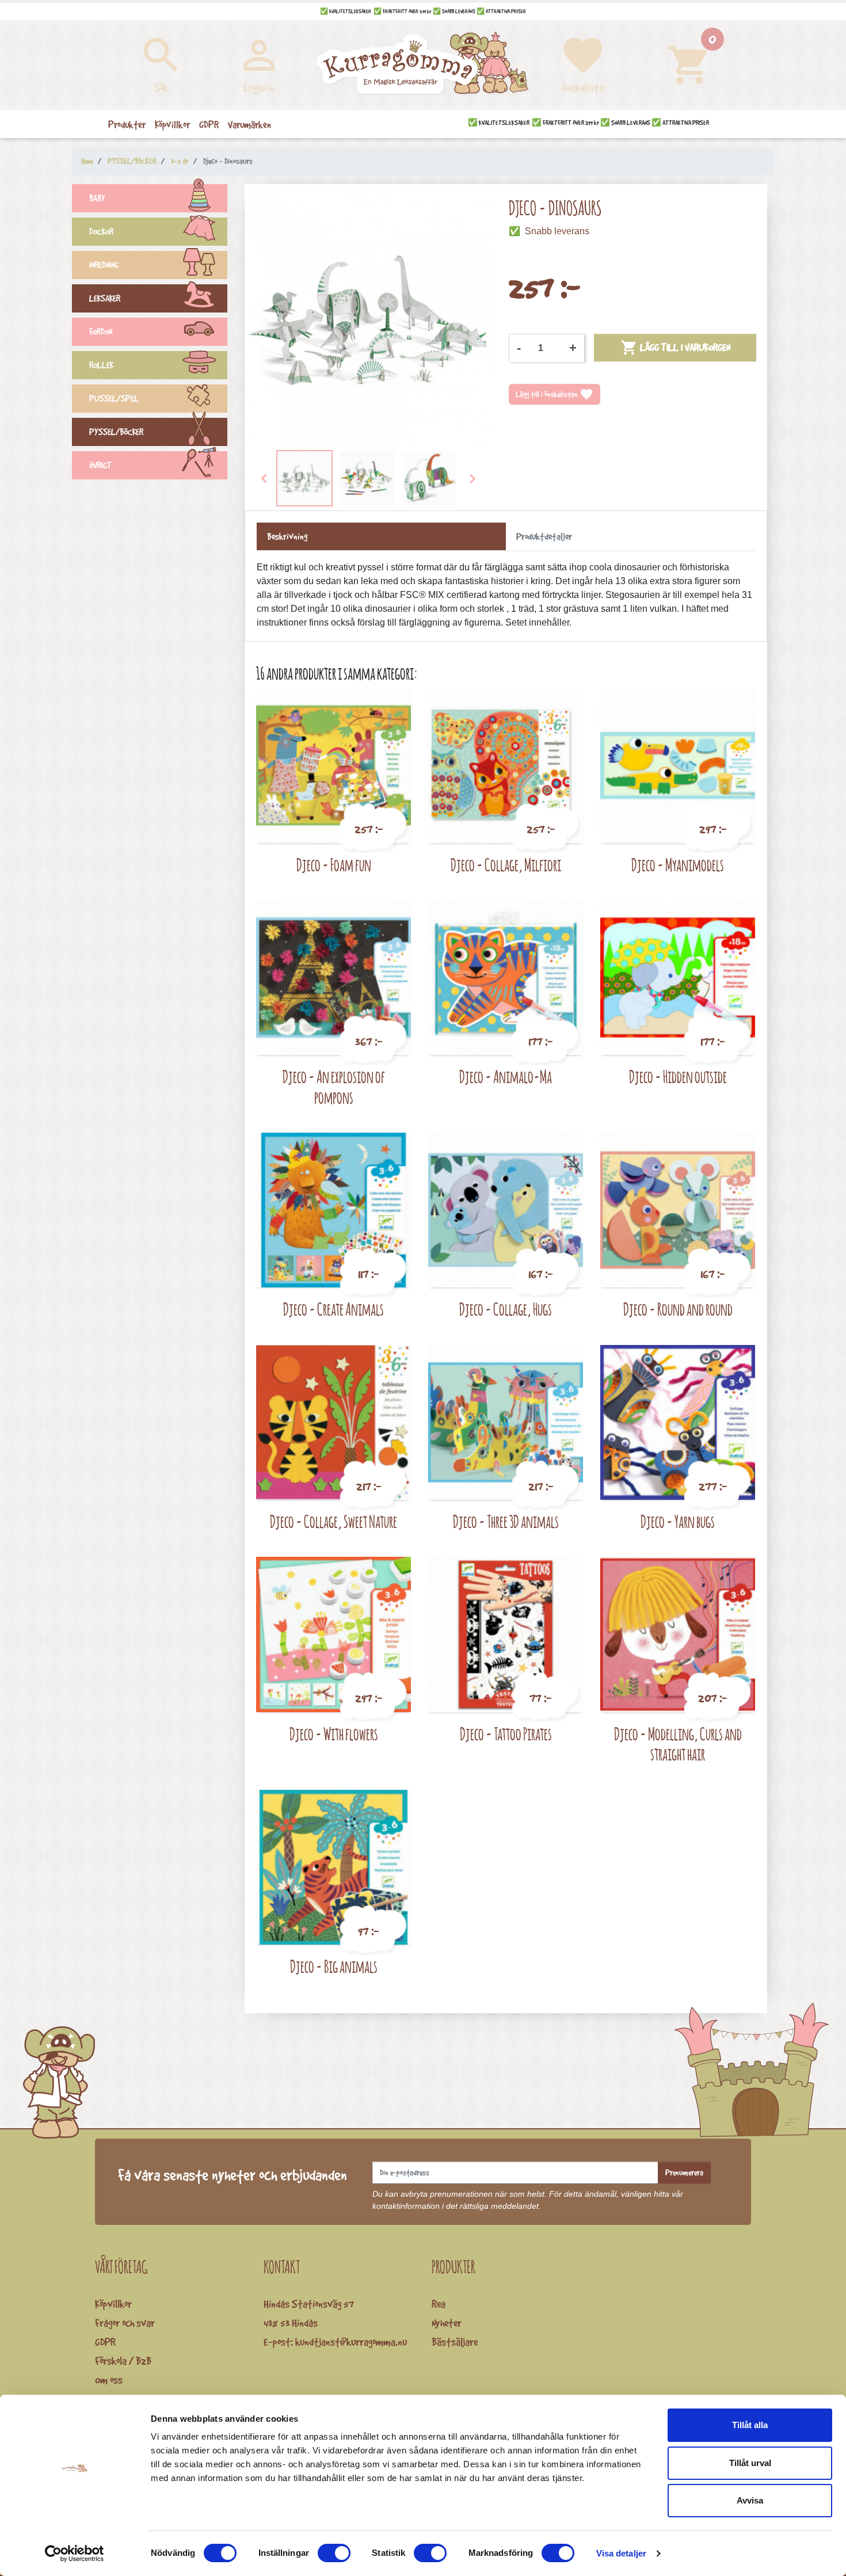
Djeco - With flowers (334, 1734)
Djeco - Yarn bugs (678, 1521)
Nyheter (447, 2323)
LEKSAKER (105, 298)
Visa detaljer (621, 2553)
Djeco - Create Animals (334, 1309)
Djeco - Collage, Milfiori (506, 865)
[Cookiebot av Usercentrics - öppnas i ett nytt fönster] (75, 2554)
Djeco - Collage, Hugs (506, 1309)
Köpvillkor (113, 2304)
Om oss (109, 2380)
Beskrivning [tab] (287, 536)
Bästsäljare (455, 2342)
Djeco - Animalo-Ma (506, 1076)
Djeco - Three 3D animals (506, 1521)
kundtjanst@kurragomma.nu (351, 2342)
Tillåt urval (750, 2463)
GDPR (105, 2342)
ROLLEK (101, 365)
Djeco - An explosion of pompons (334, 1087)
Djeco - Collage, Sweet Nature (334, 1521)
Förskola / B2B (123, 2361)
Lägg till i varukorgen (675, 348)
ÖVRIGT (100, 465)
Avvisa (750, 2500)
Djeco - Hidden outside (678, 1076)
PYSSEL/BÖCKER (116, 432)
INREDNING (104, 265)
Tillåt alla (750, 2425)
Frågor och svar (125, 2323)
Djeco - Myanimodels (678, 865)
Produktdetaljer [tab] (544, 536)
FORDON (101, 332)
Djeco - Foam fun (334, 865)
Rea (439, 2304)
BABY (97, 198)
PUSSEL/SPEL (114, 399)
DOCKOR (101, 232)
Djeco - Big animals (334, 1966)
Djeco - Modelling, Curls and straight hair (678, 1744)
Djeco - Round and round (678, 1309)
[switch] (334, 2553)
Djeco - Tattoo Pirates (506, 1734)
